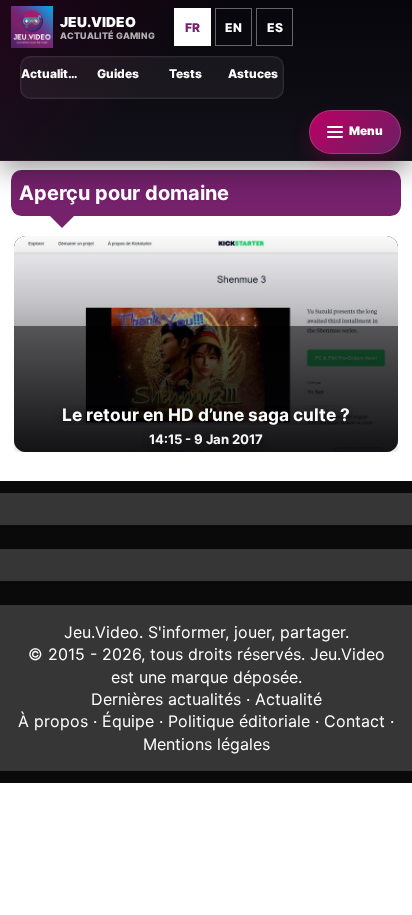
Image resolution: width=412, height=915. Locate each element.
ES (275, 27)
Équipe (128, 721)
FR (192, 27)
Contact (354, 721)
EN (233, 27)
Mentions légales (206, 744)
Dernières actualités (166, 699)
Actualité (288, 699)
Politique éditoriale (239, 721)
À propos (53, 721)
